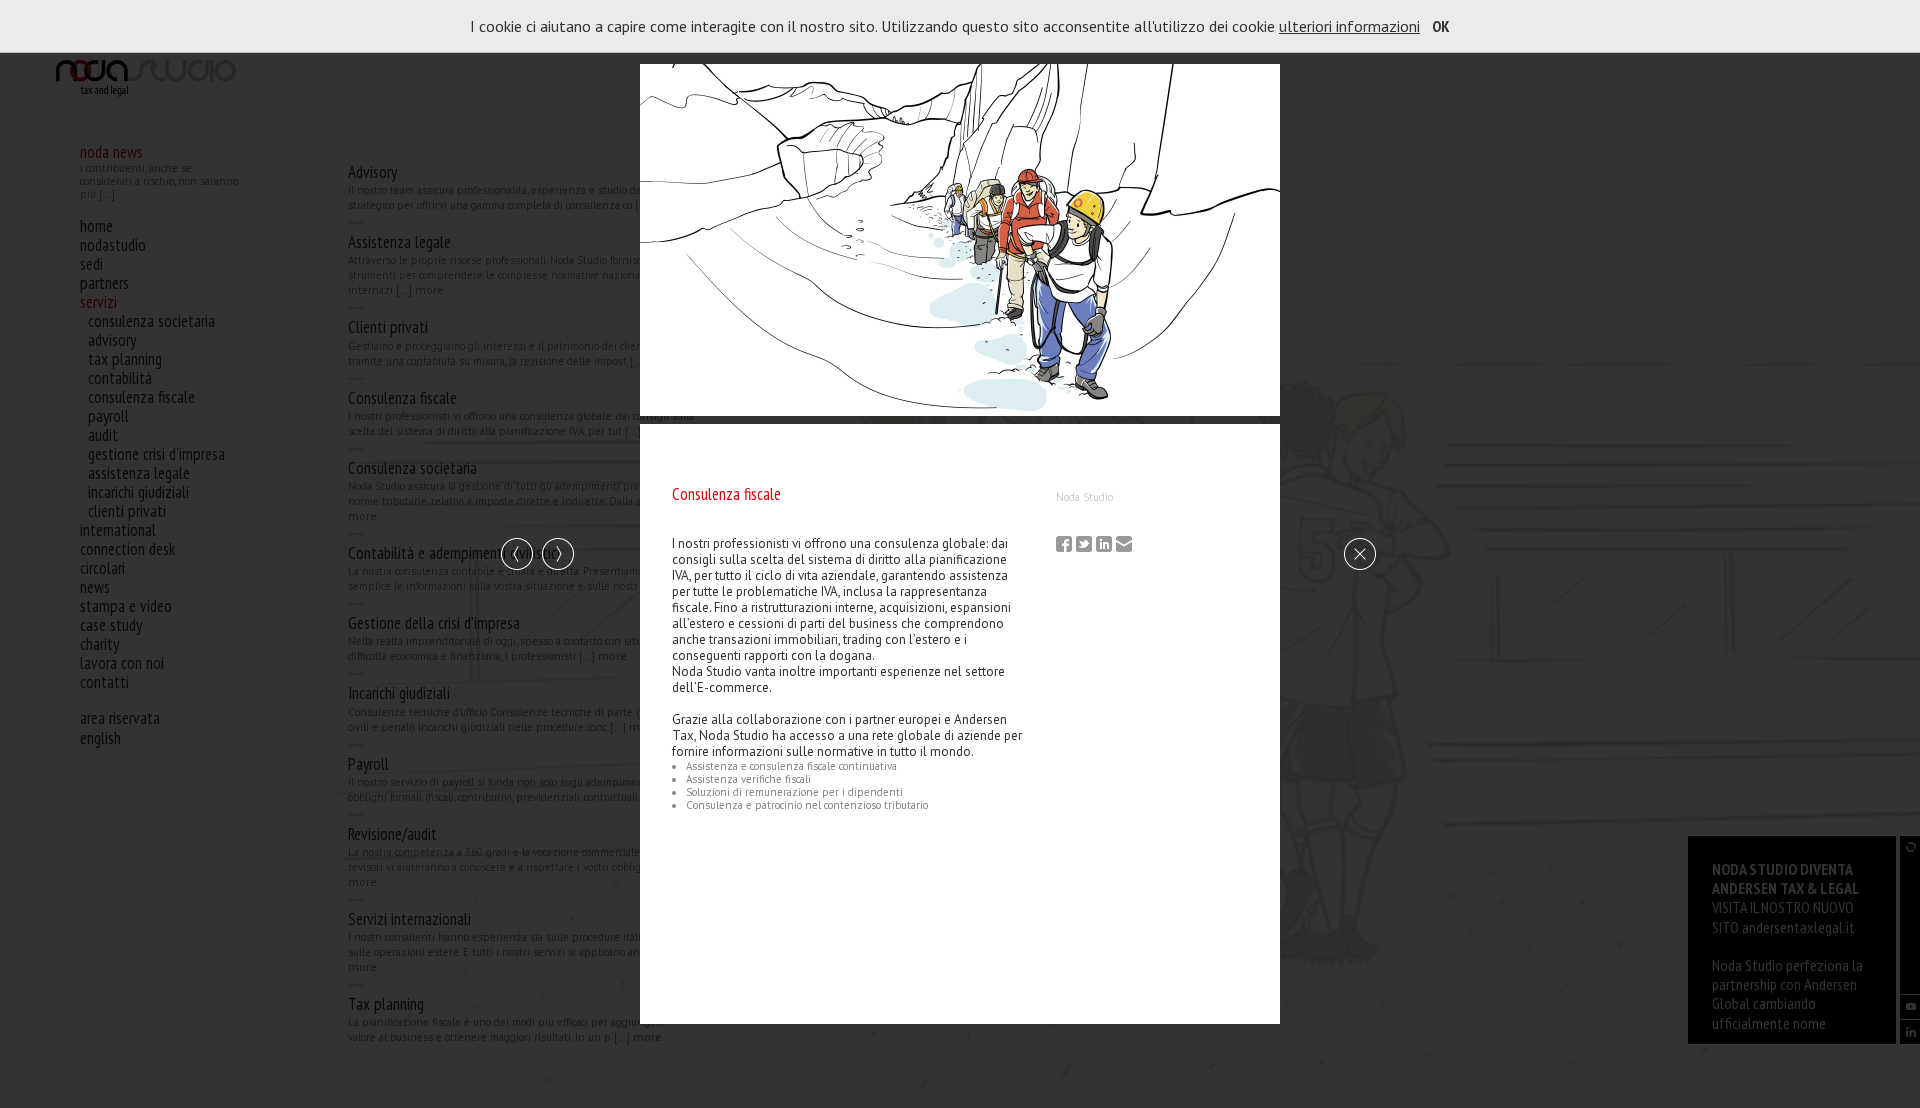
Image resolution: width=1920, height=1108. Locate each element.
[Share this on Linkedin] (1106, 546)
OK (1441, 26)
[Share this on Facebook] (1066, 546)
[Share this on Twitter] (1086, 546)
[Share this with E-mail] (1126, 546)
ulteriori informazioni (1349, 26)
